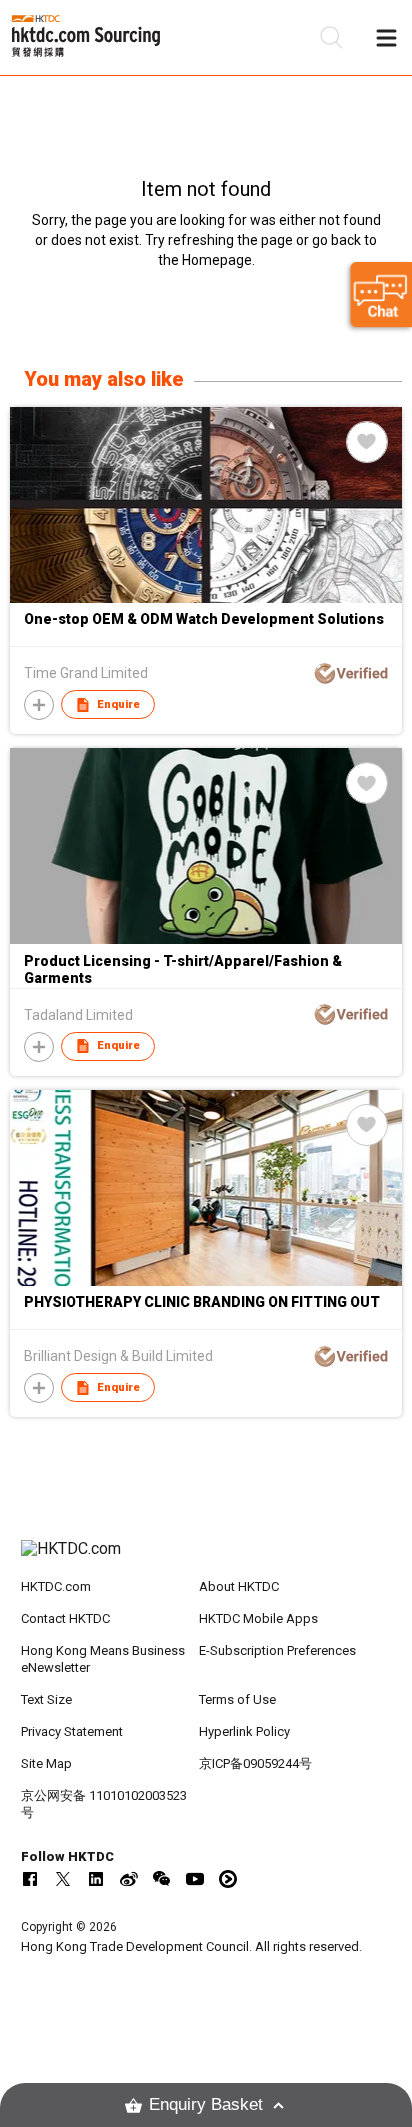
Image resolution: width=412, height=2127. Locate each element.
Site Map (46, 1763)
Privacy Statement (72, 1731)
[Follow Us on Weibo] (129, 1879)
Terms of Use (237, 1699)
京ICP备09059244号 (255, 1763)
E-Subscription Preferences (277, 1650)
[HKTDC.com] (206, 1559)
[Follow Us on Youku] (228, 1879)
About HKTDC (239, 1586)
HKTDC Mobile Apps (258, 1618)
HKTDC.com (56, 1586)
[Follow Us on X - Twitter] (63, 1879)
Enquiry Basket (206, 2104)
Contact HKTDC (65, 1618)
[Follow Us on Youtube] (195, 1879)
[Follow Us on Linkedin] (96, 1879)
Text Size (46, 1699)
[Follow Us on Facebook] (30, 1879)
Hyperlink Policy (244, 1731)
